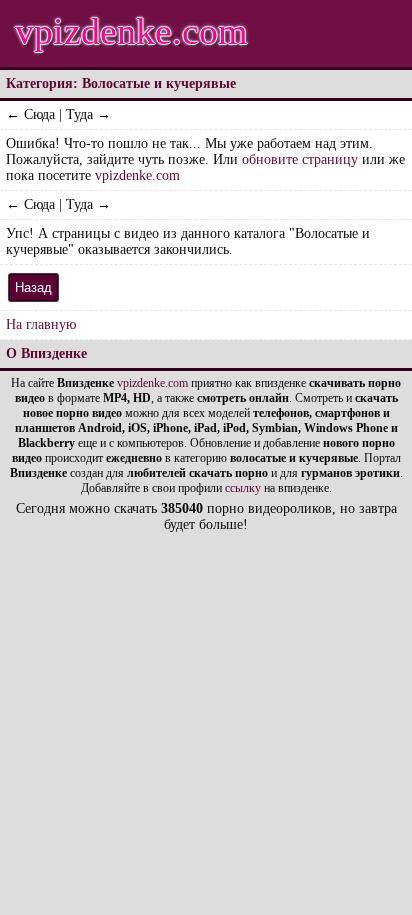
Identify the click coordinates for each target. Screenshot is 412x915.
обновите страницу (300, 159)
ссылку (243, 488)
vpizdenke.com (131, 31)
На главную (41, 324)
